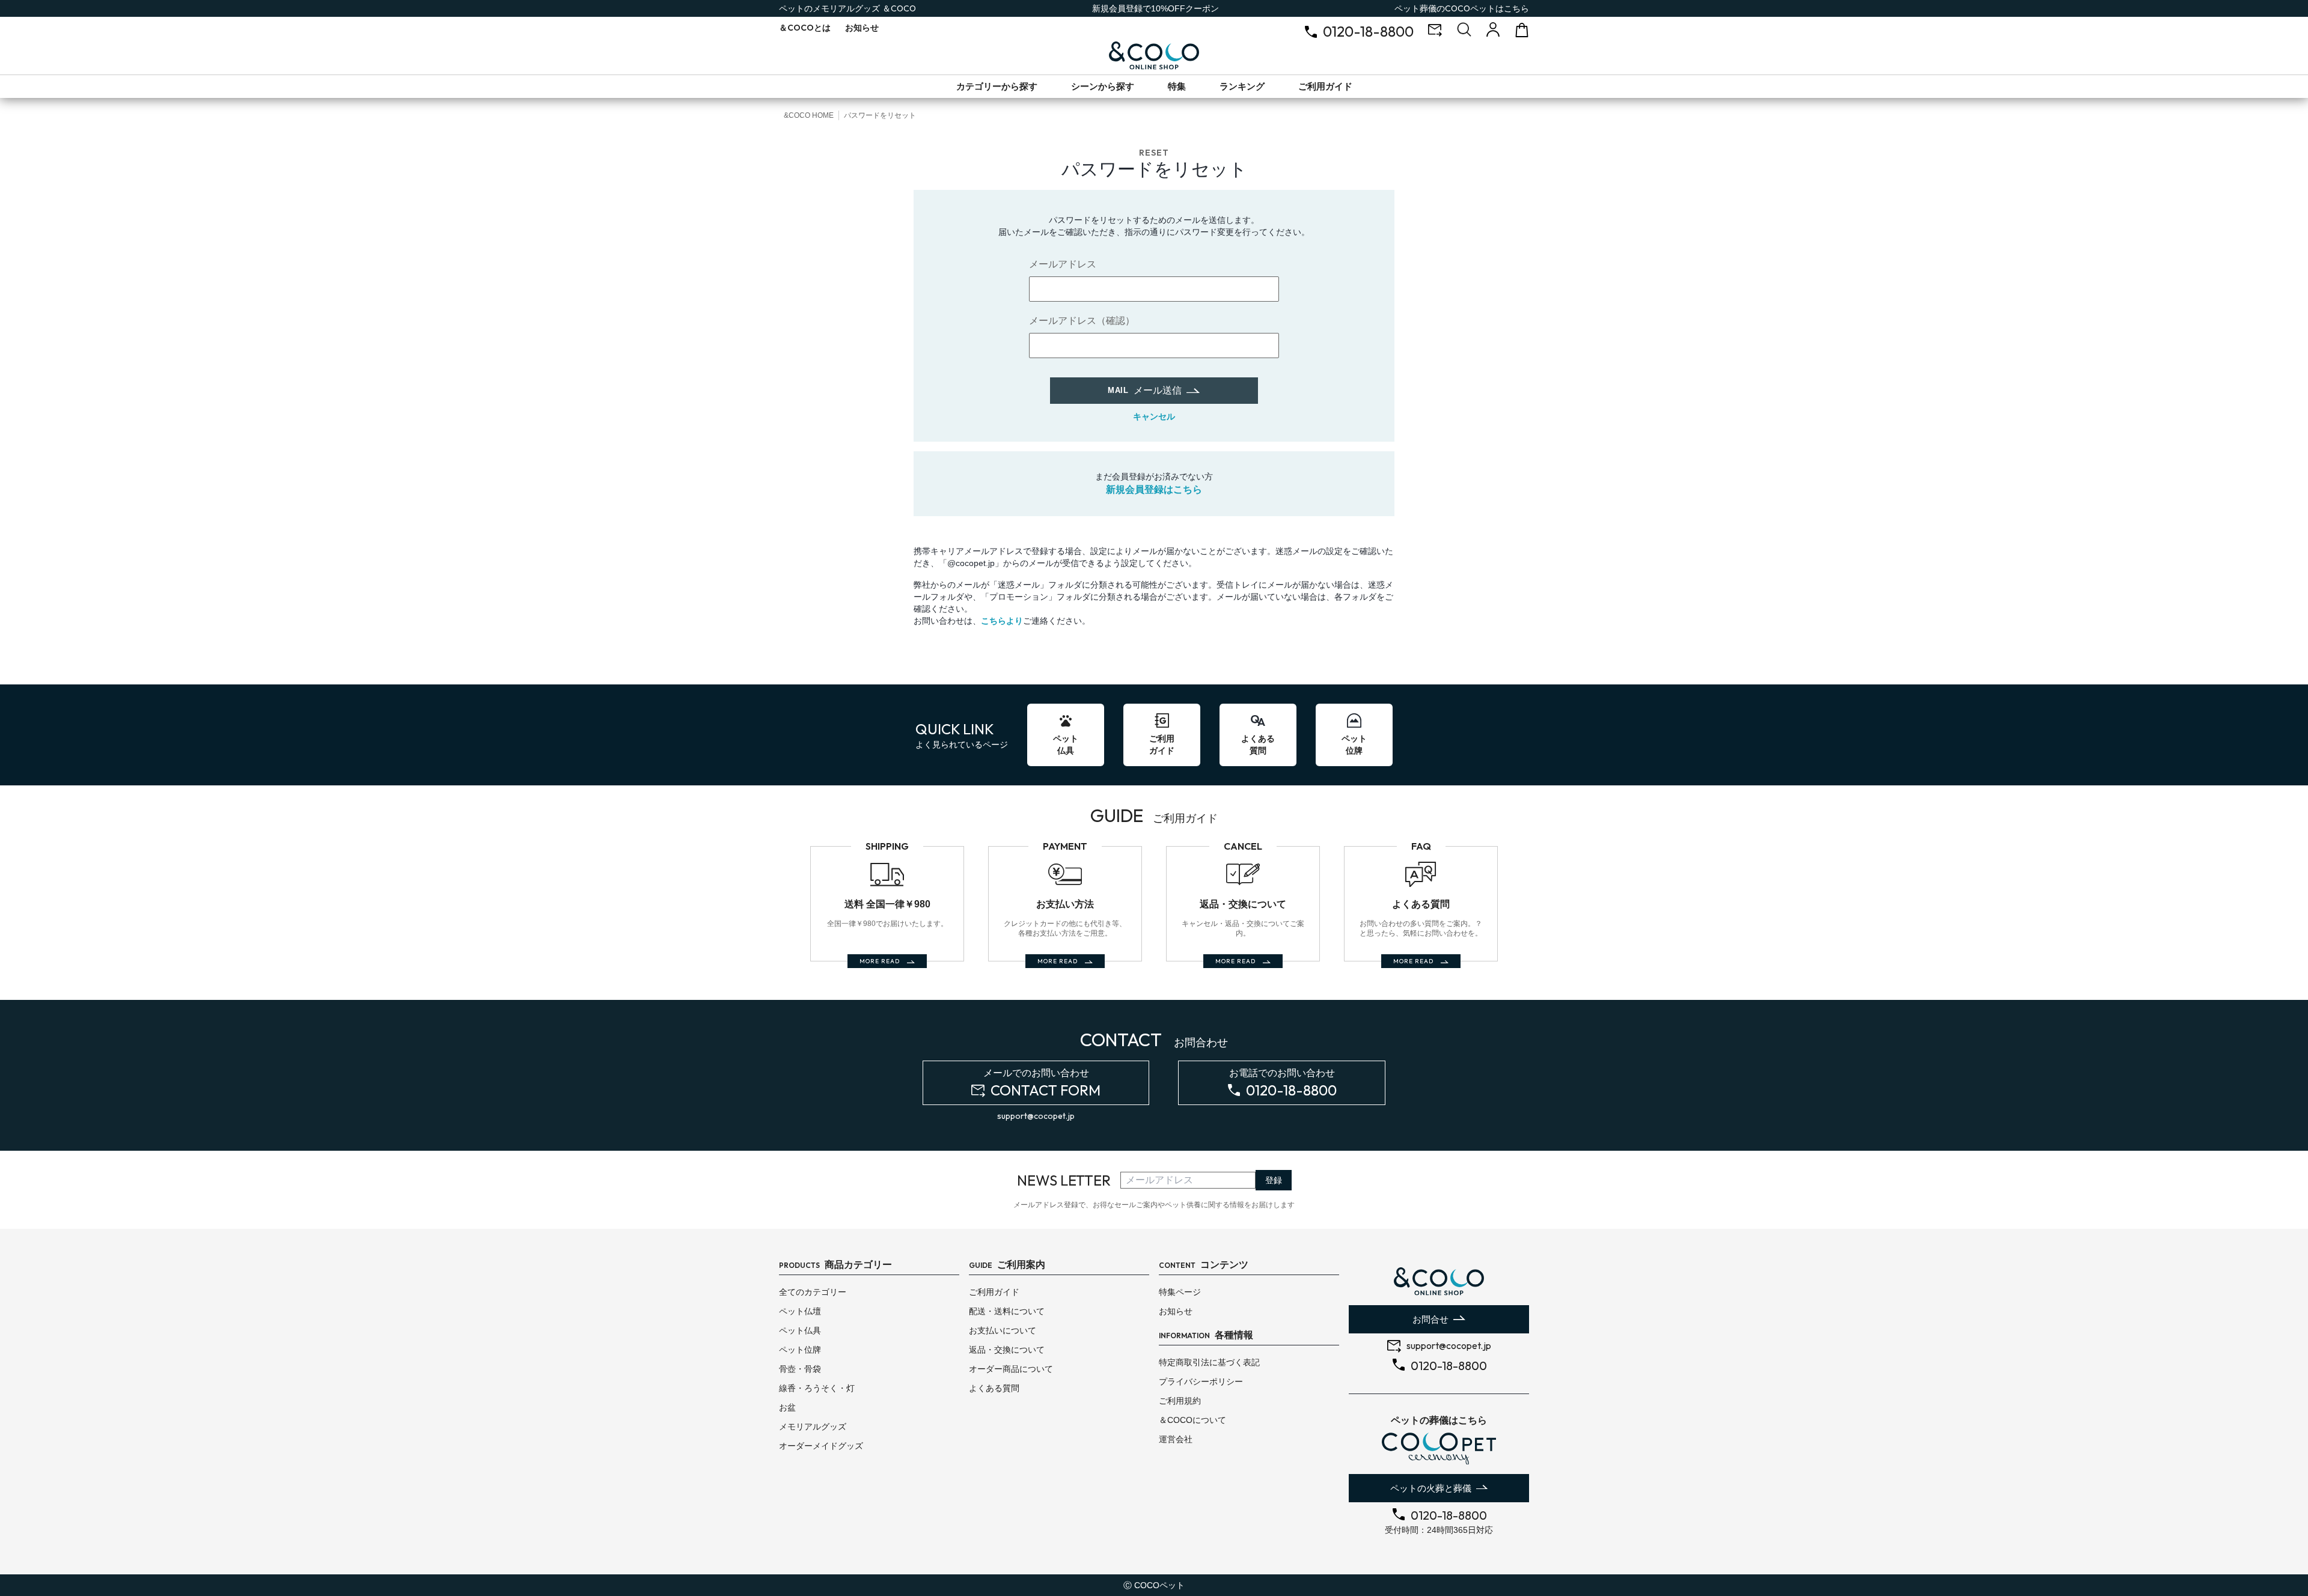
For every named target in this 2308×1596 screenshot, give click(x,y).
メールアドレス (1063, 264)
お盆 (787, 1407)
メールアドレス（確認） (1082, 321)
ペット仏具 (800, 1330)
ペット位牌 (800, 1350)
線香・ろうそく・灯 (817, 1388)
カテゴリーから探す (997, 86)
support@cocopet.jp (1036, 1116)
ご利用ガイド (1325, 86)
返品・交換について (1007, 1350)
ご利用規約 (1180, 1401)
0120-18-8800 (1368, 31)
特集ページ (1180, 1292)
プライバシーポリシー (1201, 1381)
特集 (1177, 86)
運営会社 (1176, 1439)
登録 (1274, 1180)
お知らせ (862, 28)
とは (805, 28)
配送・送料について (1007, 1311)
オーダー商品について (1011, 1369)
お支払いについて (1003, 1330)
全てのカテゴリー (813, 1292)
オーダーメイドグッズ (821, 1446)
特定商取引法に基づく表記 (1209, 1362)
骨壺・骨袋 (800, 1369)
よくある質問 (994, 1388)
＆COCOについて (1192, 1420)
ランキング (1242, 86)
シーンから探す (1103, 86)
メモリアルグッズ (813, 1427)
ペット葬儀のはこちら (1462, 8)
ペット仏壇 (800, 1311)
